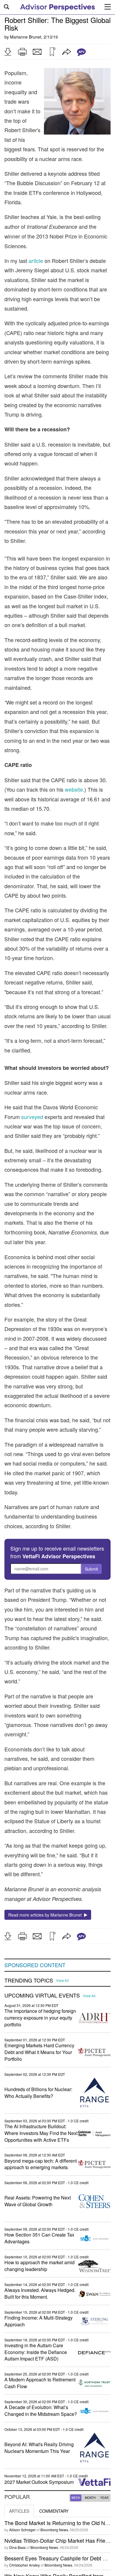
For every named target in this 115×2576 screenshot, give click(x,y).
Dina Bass (17, 2547)
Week (76, 2498)
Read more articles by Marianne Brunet (46, 1915)
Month (90, 2498)
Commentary (54, 2511)
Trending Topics (29, 1980)
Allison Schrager (22, 2530)
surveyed (32, 1117)
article (36, 261)
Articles (19, 2511)
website (74, 789)
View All (62, 1980)
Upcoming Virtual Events (42, 1995)
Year (104, 2498)
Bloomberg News (54, 2530)
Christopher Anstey (24, 2565)
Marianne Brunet (26, 37)
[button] (8, 52)
